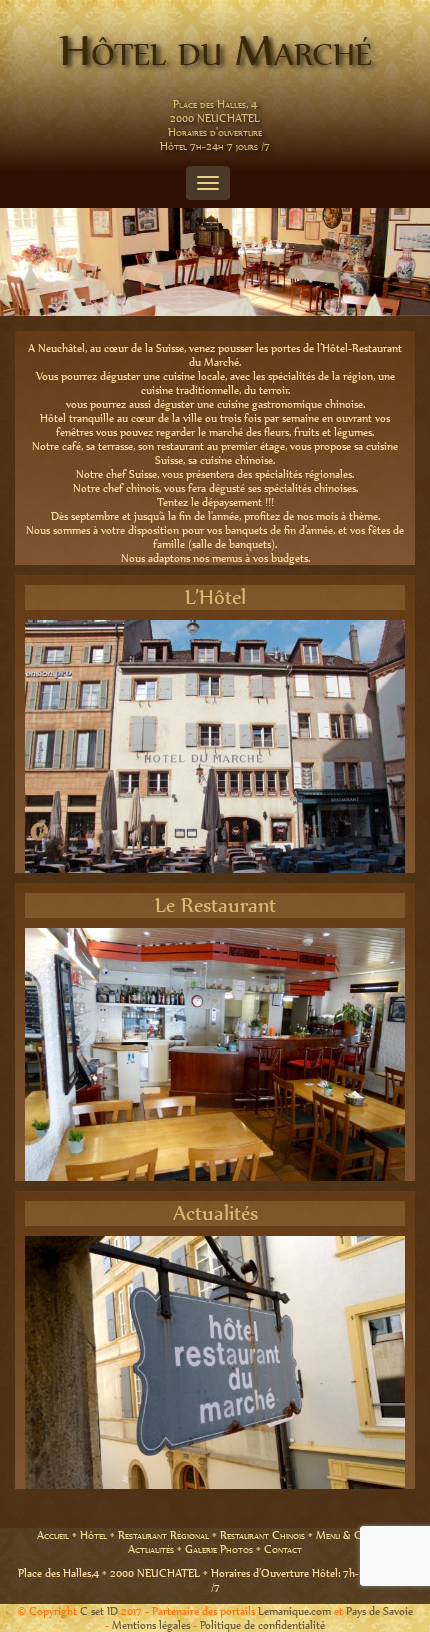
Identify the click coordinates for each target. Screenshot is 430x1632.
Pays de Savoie (379, 1611)
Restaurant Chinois (262, 1535)
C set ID (99, 1611)
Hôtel (93, 1535)
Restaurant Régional (163, 1535)
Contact (283, 1549)
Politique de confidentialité (262, 1625)
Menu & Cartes (350, 1535)
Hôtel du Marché (215, 50)
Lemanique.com (294, 1611)
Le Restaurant (215, 905)
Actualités (215, 1213)
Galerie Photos (219, 1549)
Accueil (53, 1535)
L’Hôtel (215, 597)
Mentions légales (151, 1625)
